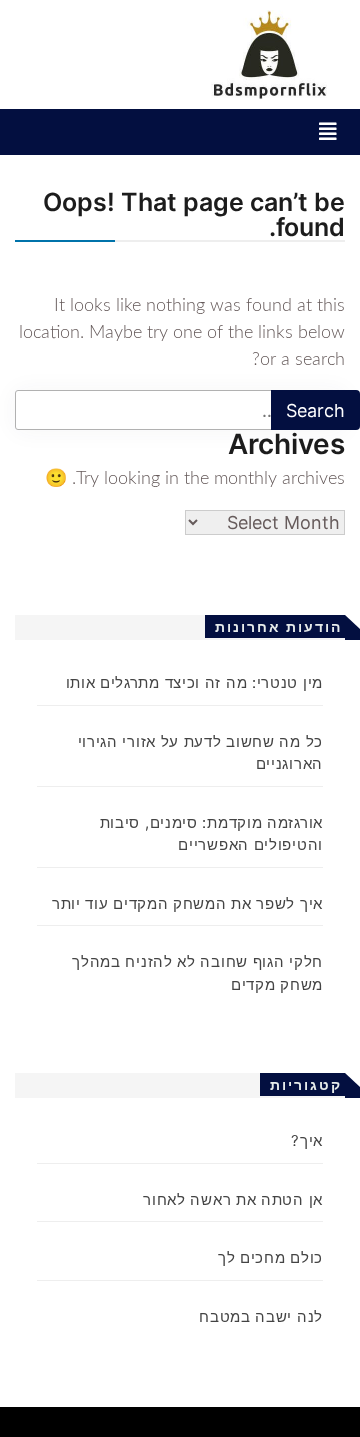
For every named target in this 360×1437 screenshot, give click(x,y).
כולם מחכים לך (270, 1257)
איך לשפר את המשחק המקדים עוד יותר (187, 903)
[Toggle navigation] (328, 132)
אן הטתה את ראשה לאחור (233, 1199)
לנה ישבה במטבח (261, 1316)
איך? (307, 1140)
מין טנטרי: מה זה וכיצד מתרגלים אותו (195, 682)
